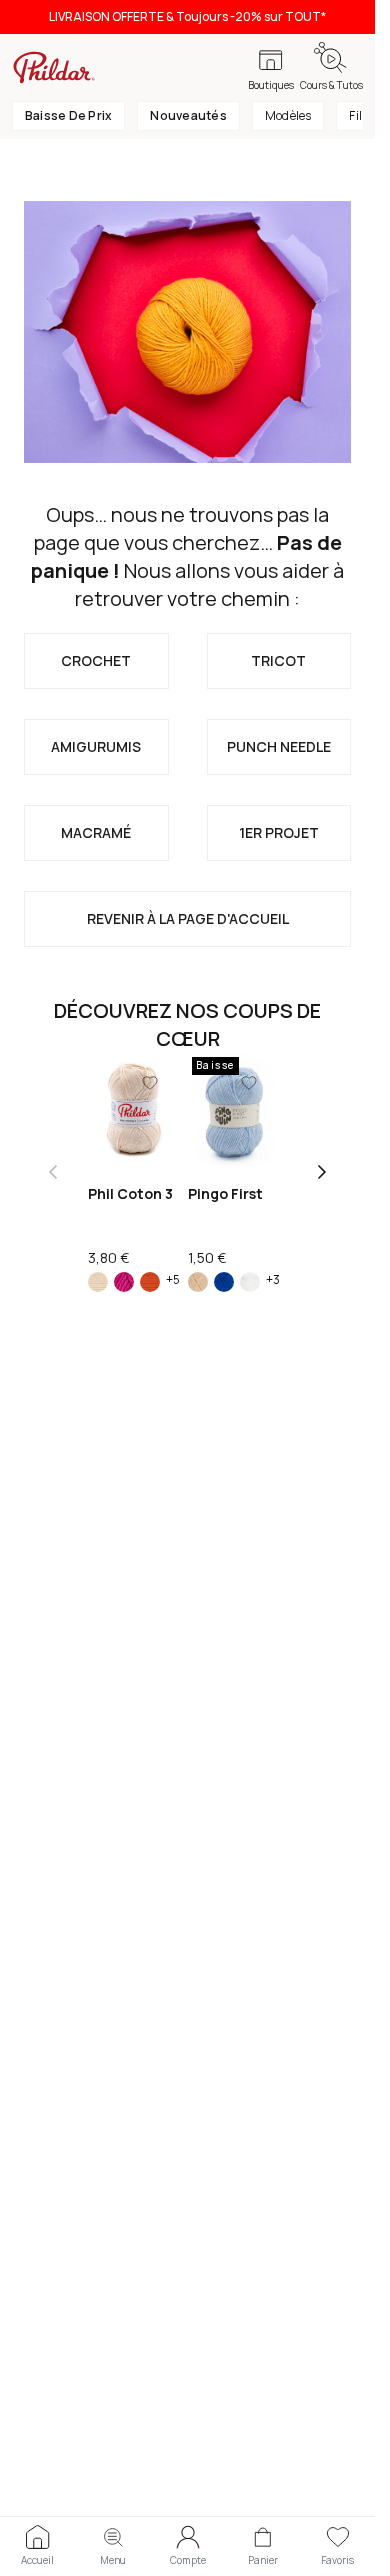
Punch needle (279, 746)
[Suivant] (322, 1172)
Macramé (96, 832)
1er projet (279, 832)
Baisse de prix (68, 115)
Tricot (278, 660)
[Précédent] (53, 1172)
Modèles (288, 115)
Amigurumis (96, 746)
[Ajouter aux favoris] (150, 1083)
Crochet (96, 660)
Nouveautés (188, 115)
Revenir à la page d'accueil (188, 918)
